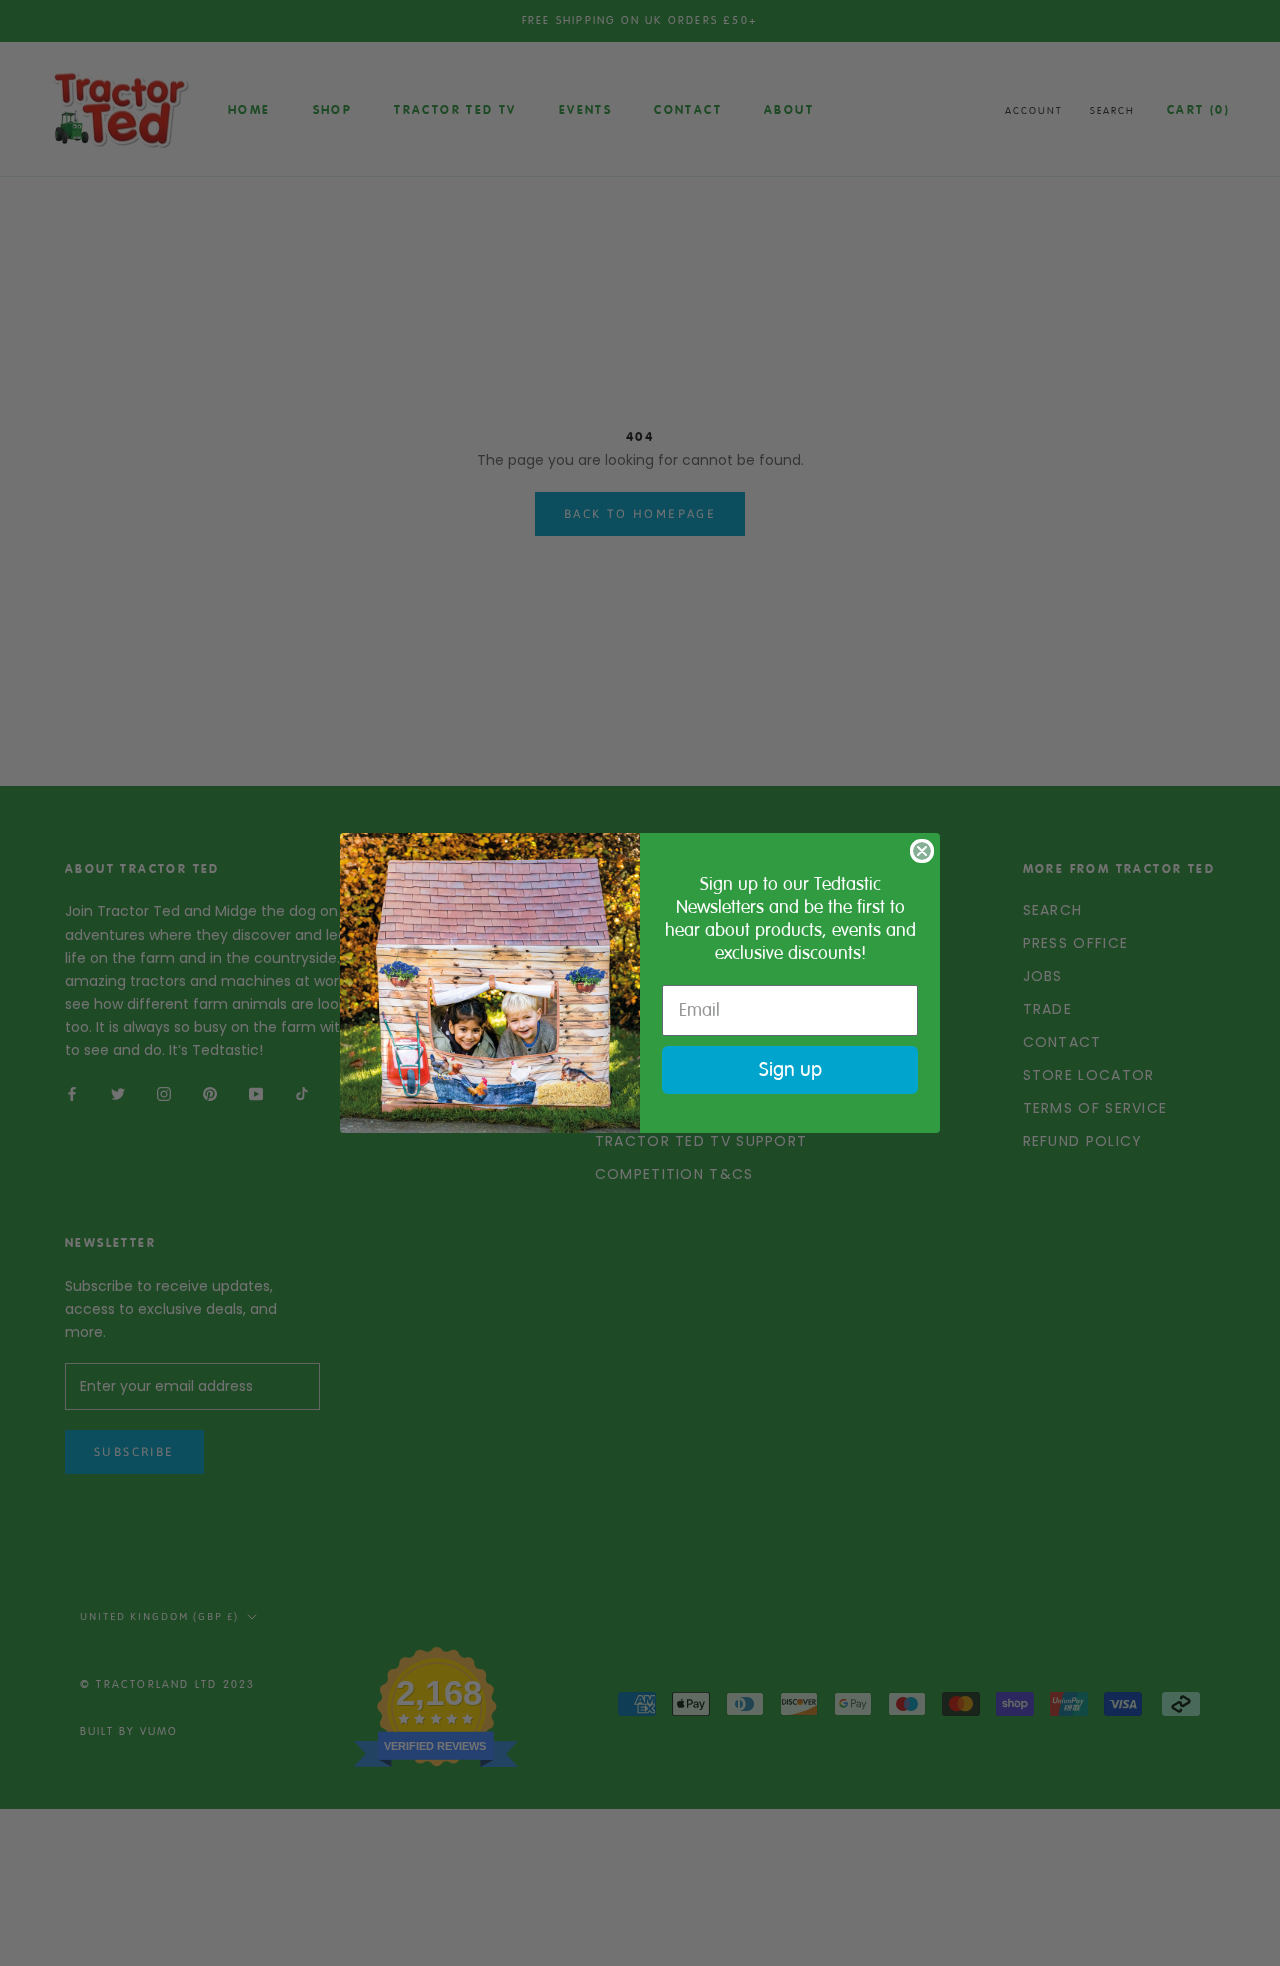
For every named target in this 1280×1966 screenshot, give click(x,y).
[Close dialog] (922, 851)
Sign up (790, 1069)
